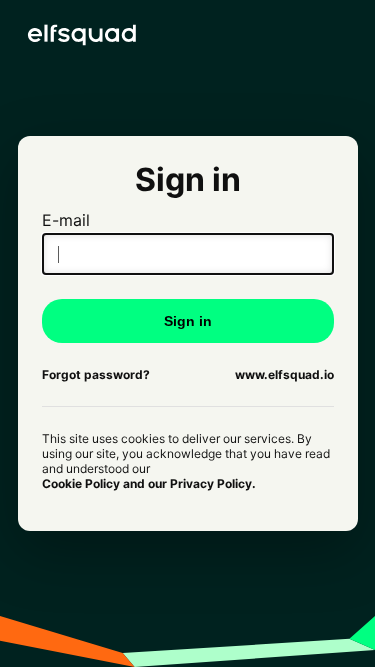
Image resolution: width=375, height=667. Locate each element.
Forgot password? (96, 374)
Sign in (188, 321)
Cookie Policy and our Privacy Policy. (149, 483)
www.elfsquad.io (284, 374)
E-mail (66, 220)
